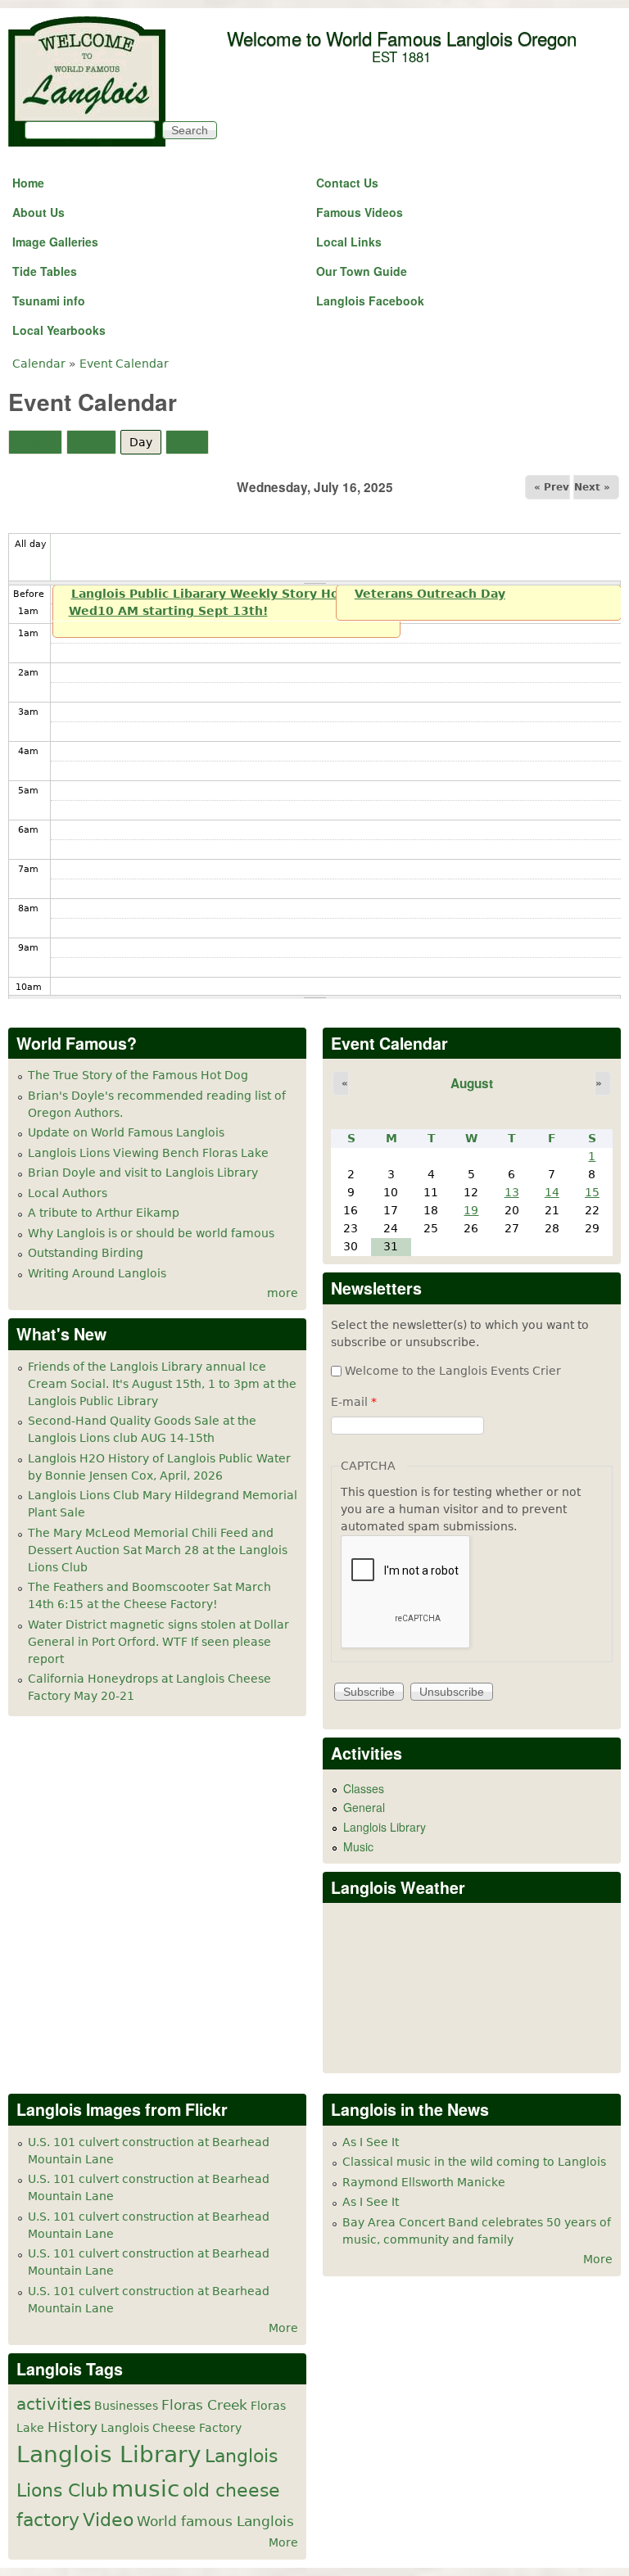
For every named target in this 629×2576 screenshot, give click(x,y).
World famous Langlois (215, 2521)
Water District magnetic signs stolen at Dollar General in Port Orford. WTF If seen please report (158, 1642)
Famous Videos (360, 212)
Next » (592, 487)
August (472, 1083)
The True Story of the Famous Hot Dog (138, 1075)
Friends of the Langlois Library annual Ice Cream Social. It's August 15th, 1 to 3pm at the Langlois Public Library (162, 1384)
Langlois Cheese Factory (171, 2428)
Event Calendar (124, 364)
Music (358, 1846)
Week (91, 442)
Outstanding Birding (86, 1253)
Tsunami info (49, 301)
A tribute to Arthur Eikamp (104, 1213)
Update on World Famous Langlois (126, 1132)
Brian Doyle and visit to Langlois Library (143, 1173)
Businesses (126, 2406)
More (283, 2328)
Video (108, 2520)
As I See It (371, 2142)
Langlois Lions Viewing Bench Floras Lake (148, 1153)
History (72, 2427)
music (145, 2489)
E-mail (354, 1402)
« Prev (552, 487)
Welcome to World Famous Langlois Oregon (402, 38)
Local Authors (68, 1193)
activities (54, 2404)
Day (145, 442)
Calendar (39, 364)
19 (471, 1210)
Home (28, 183)
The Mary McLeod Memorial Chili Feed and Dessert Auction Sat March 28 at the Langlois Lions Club (158, 1550)
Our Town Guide (362, 271)
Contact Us (347, 183)
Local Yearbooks (59, 330)
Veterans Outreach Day (430, 594)
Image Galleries (55, 242)
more (283, 1293)
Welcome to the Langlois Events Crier (453, 1371)
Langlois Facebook (370, 301)
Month (35, 442)
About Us (38, 212)
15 (592, 1192)
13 (512, 1192)
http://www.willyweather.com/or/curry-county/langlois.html (409, 2048)
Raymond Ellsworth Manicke (424, 2182)
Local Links (349, 242)
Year (187, 442)
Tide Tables (45, 271)
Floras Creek (204, 2405)
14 (552, 1192)
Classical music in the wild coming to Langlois (474, 2162)
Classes (364, 1788)
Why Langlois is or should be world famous (151, 1233)
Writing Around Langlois (97, 1273)
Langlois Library (385, 1827)
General (364, 1807)
